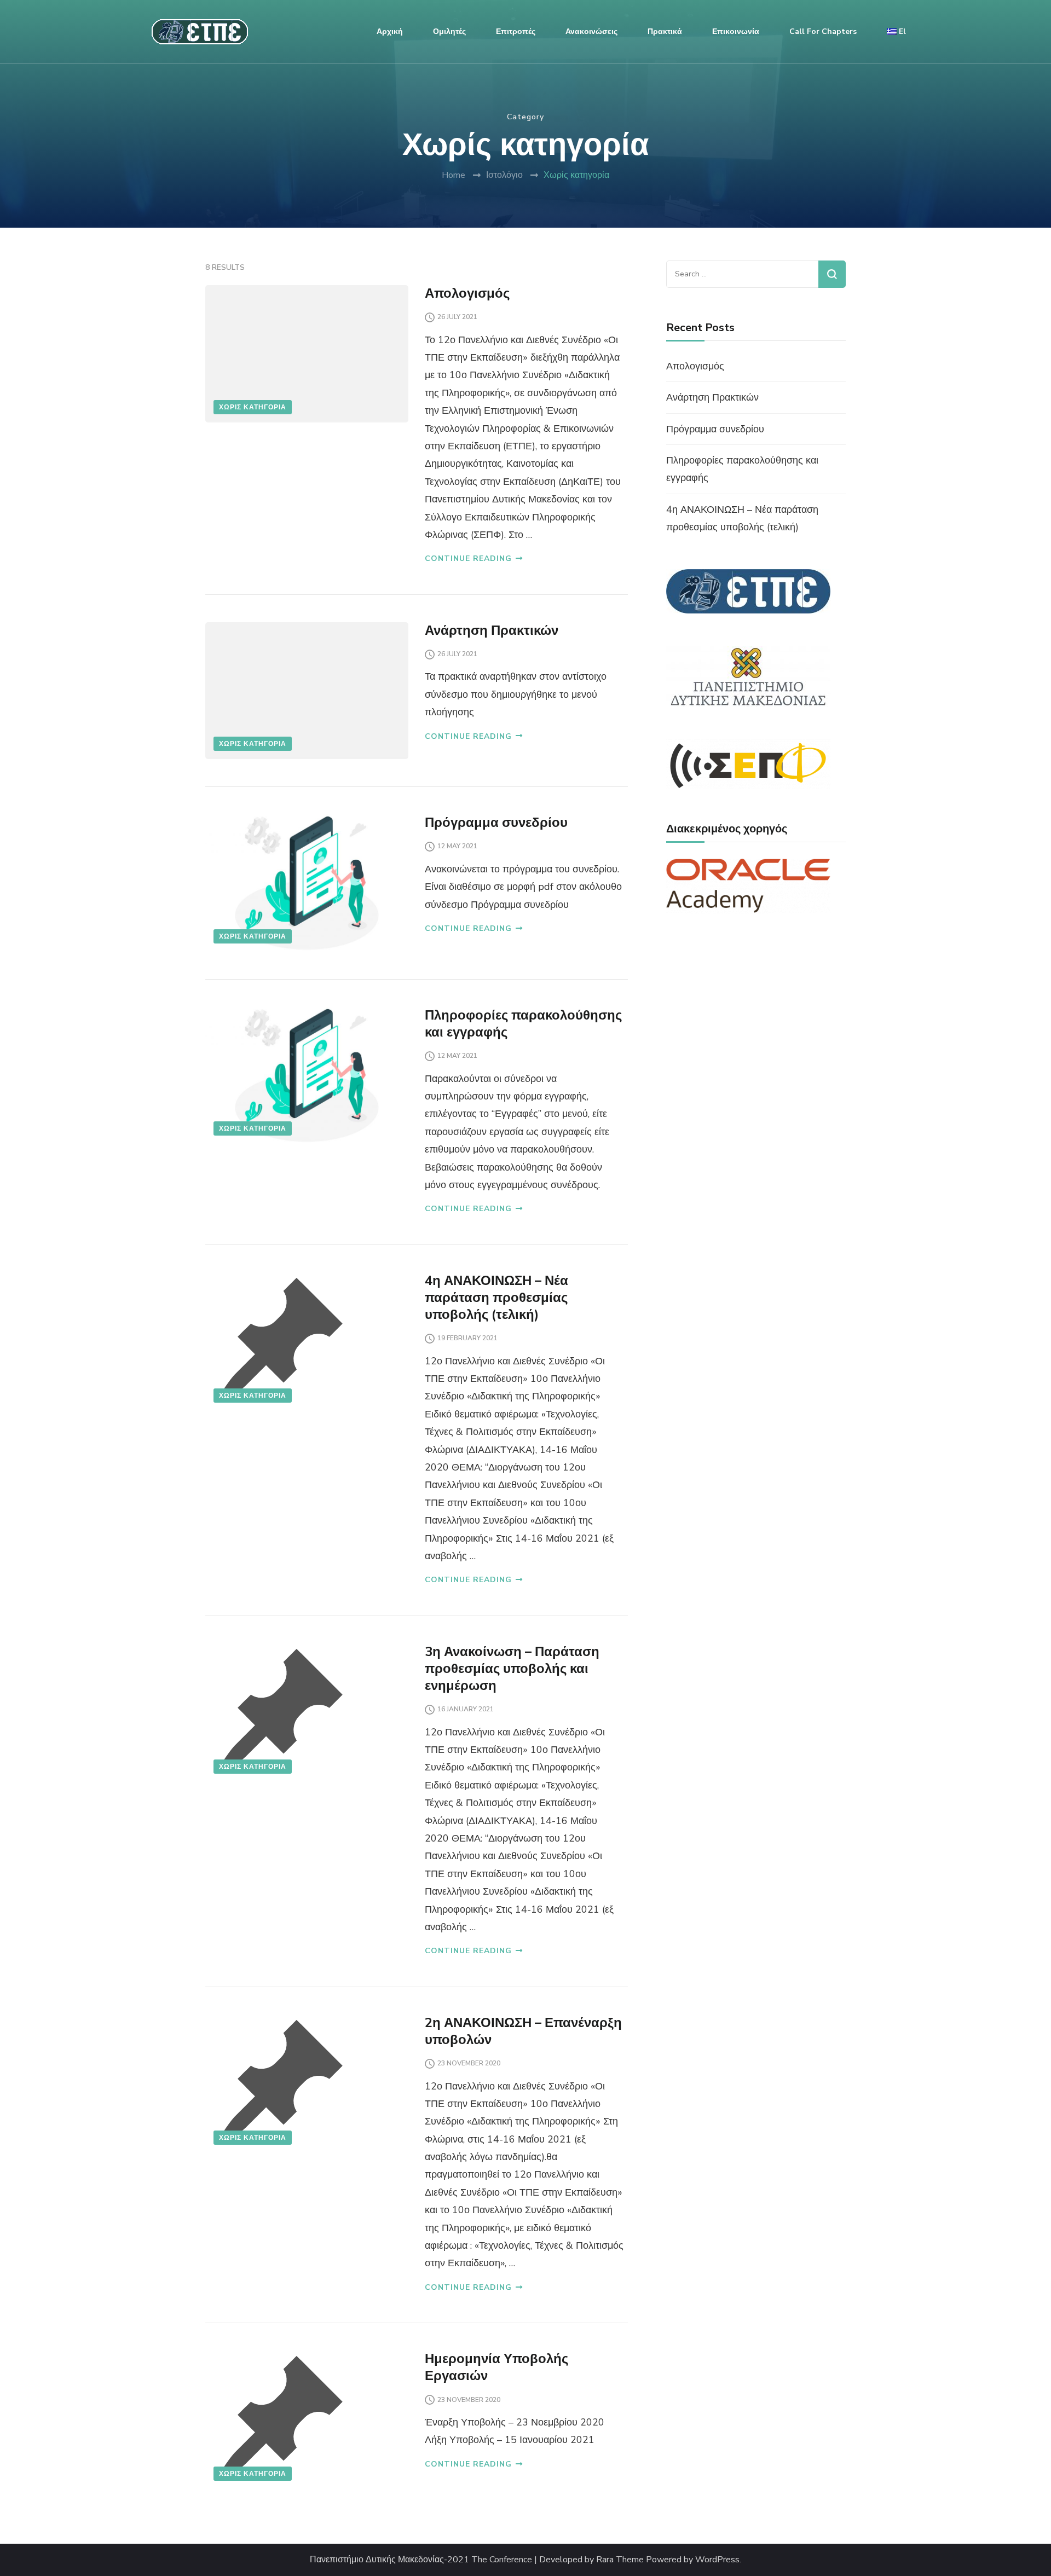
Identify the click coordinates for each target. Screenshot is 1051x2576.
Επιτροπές (516, 31)
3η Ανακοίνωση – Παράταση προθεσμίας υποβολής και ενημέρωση (512, 1669)
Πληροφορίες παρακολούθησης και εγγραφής (523, 1024)
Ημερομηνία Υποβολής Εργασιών (496, 2367)
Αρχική (390, 31)
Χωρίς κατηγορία (253, 407)
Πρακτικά (665, 31)
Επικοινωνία (736, 31)
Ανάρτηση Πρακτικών (492, 630)
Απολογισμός (467, 293)
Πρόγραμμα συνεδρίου (496, 823)
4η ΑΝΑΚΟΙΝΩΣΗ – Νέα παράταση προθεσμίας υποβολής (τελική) (496, 1298)
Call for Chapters (823, 31)
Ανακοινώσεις (591, 31)
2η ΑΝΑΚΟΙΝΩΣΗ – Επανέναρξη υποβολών (523, 2031)
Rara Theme (620, 2560)
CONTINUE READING (468, 558)
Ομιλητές (449, 31)
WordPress (717, 2560)
